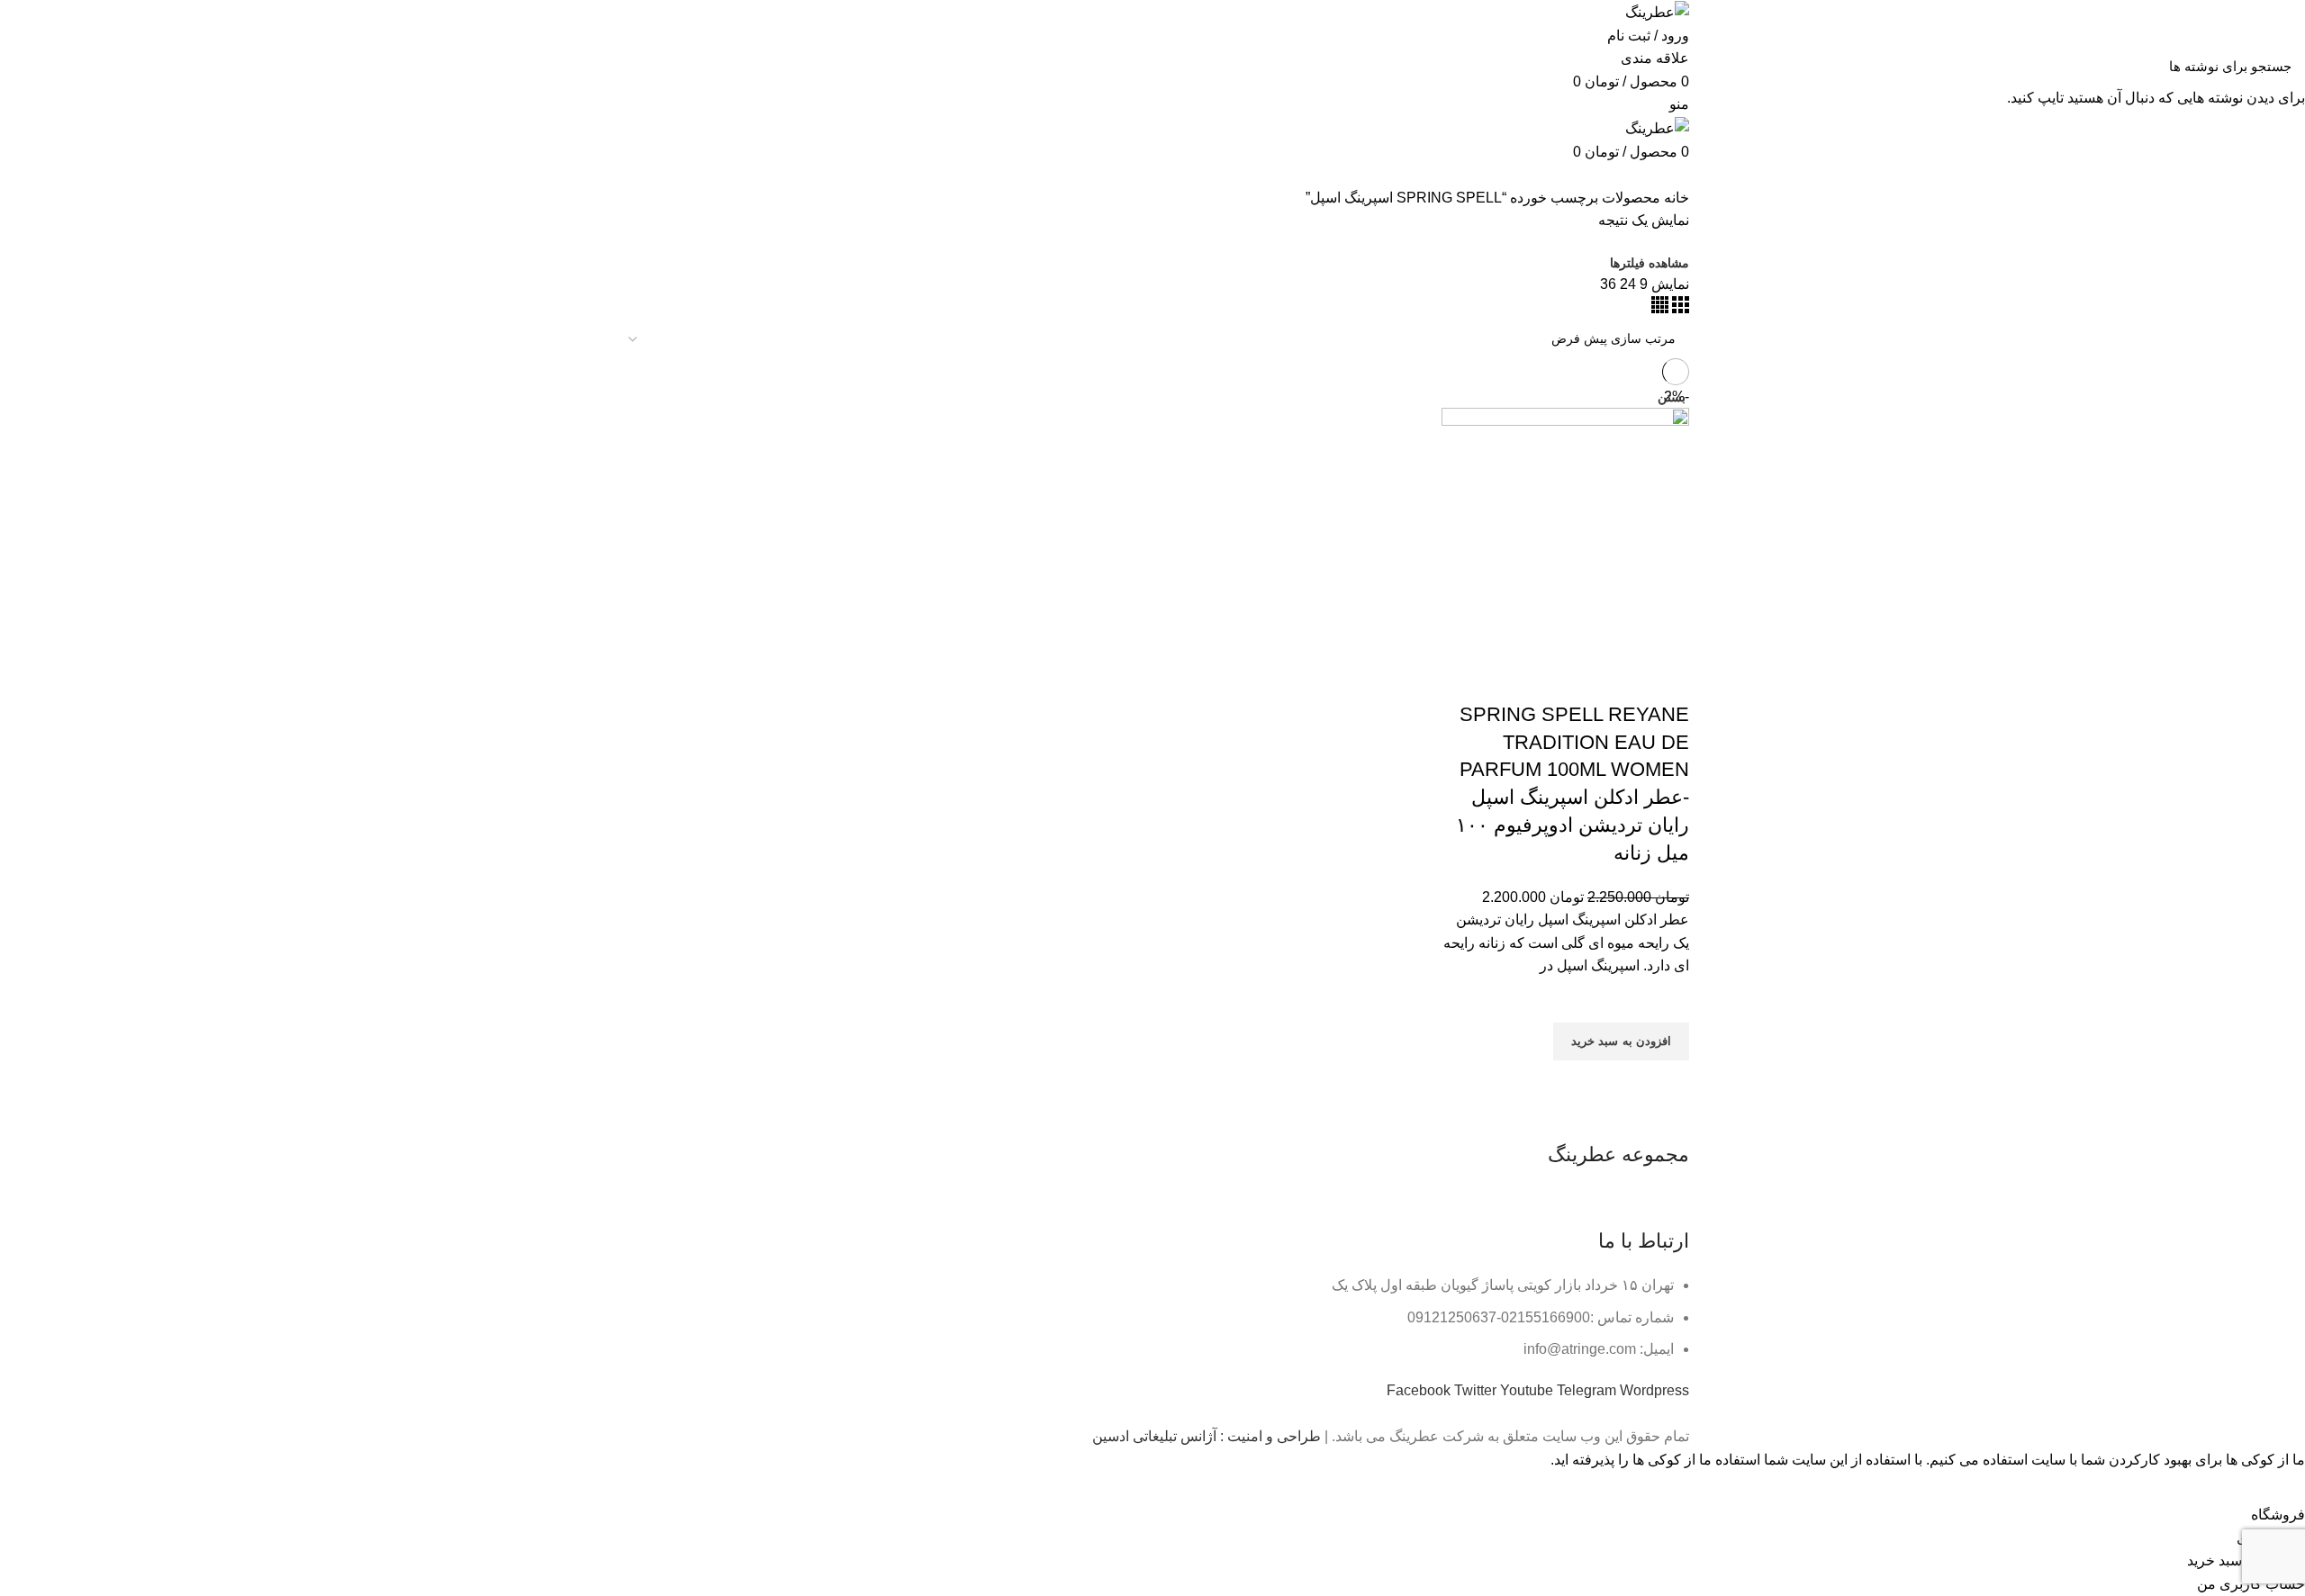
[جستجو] (24, 66)
